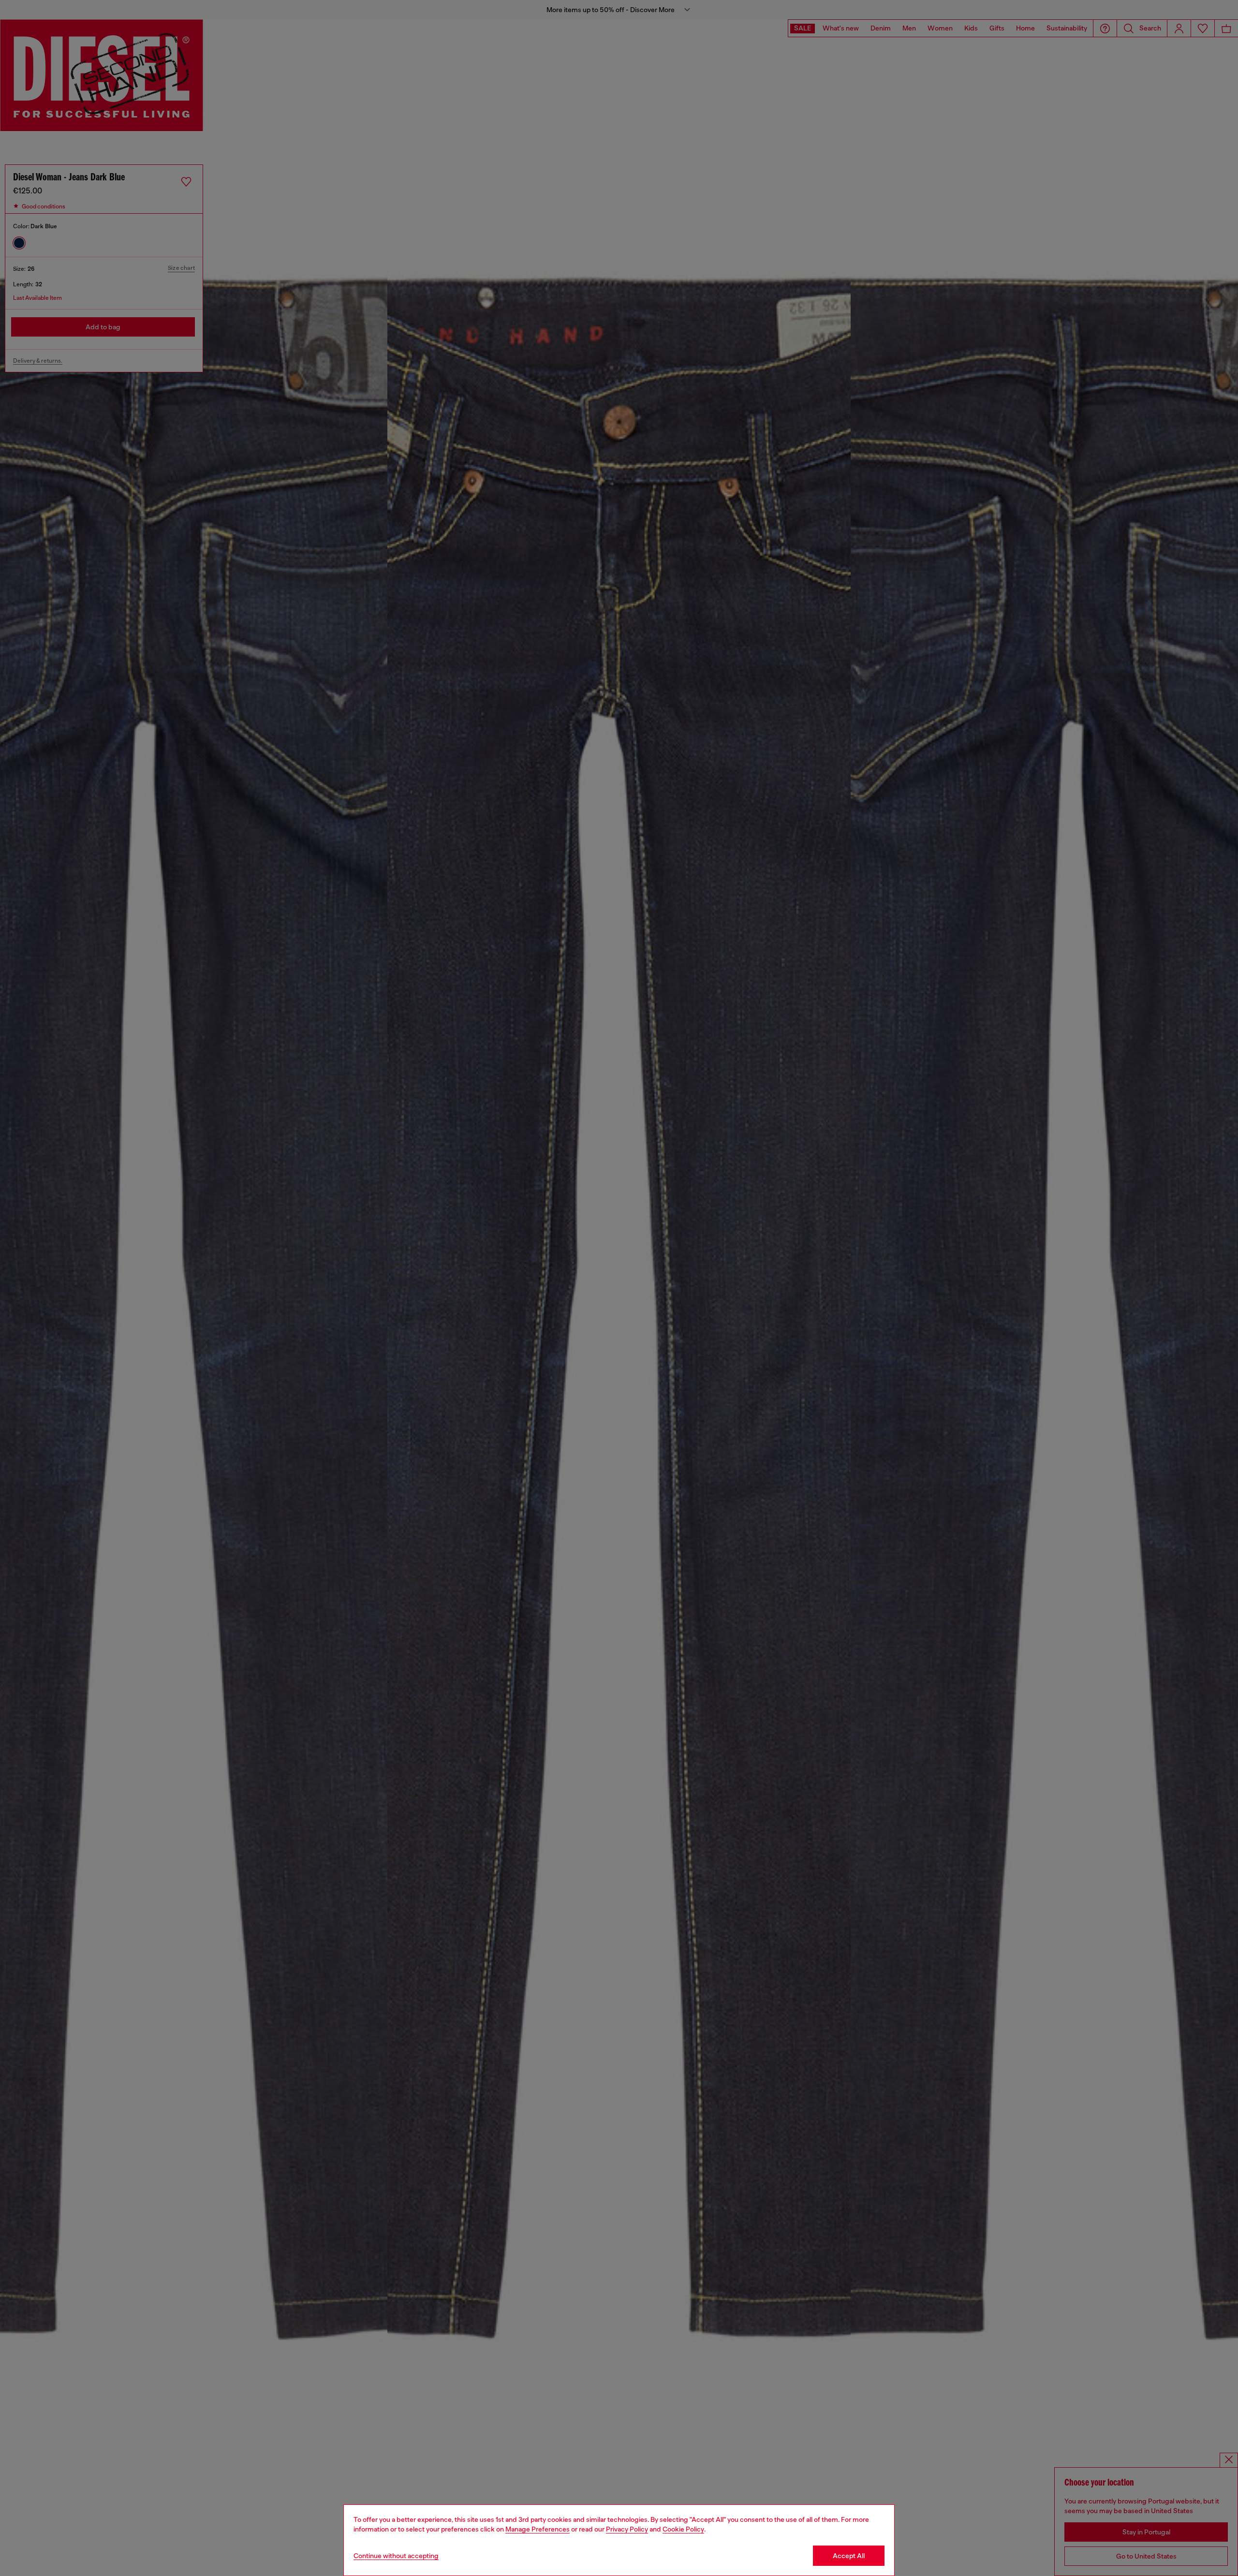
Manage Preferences (538, 2529)
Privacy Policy (627, 2529)
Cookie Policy (683, 2529)
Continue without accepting (396, 2556)
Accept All (849, 2556)
